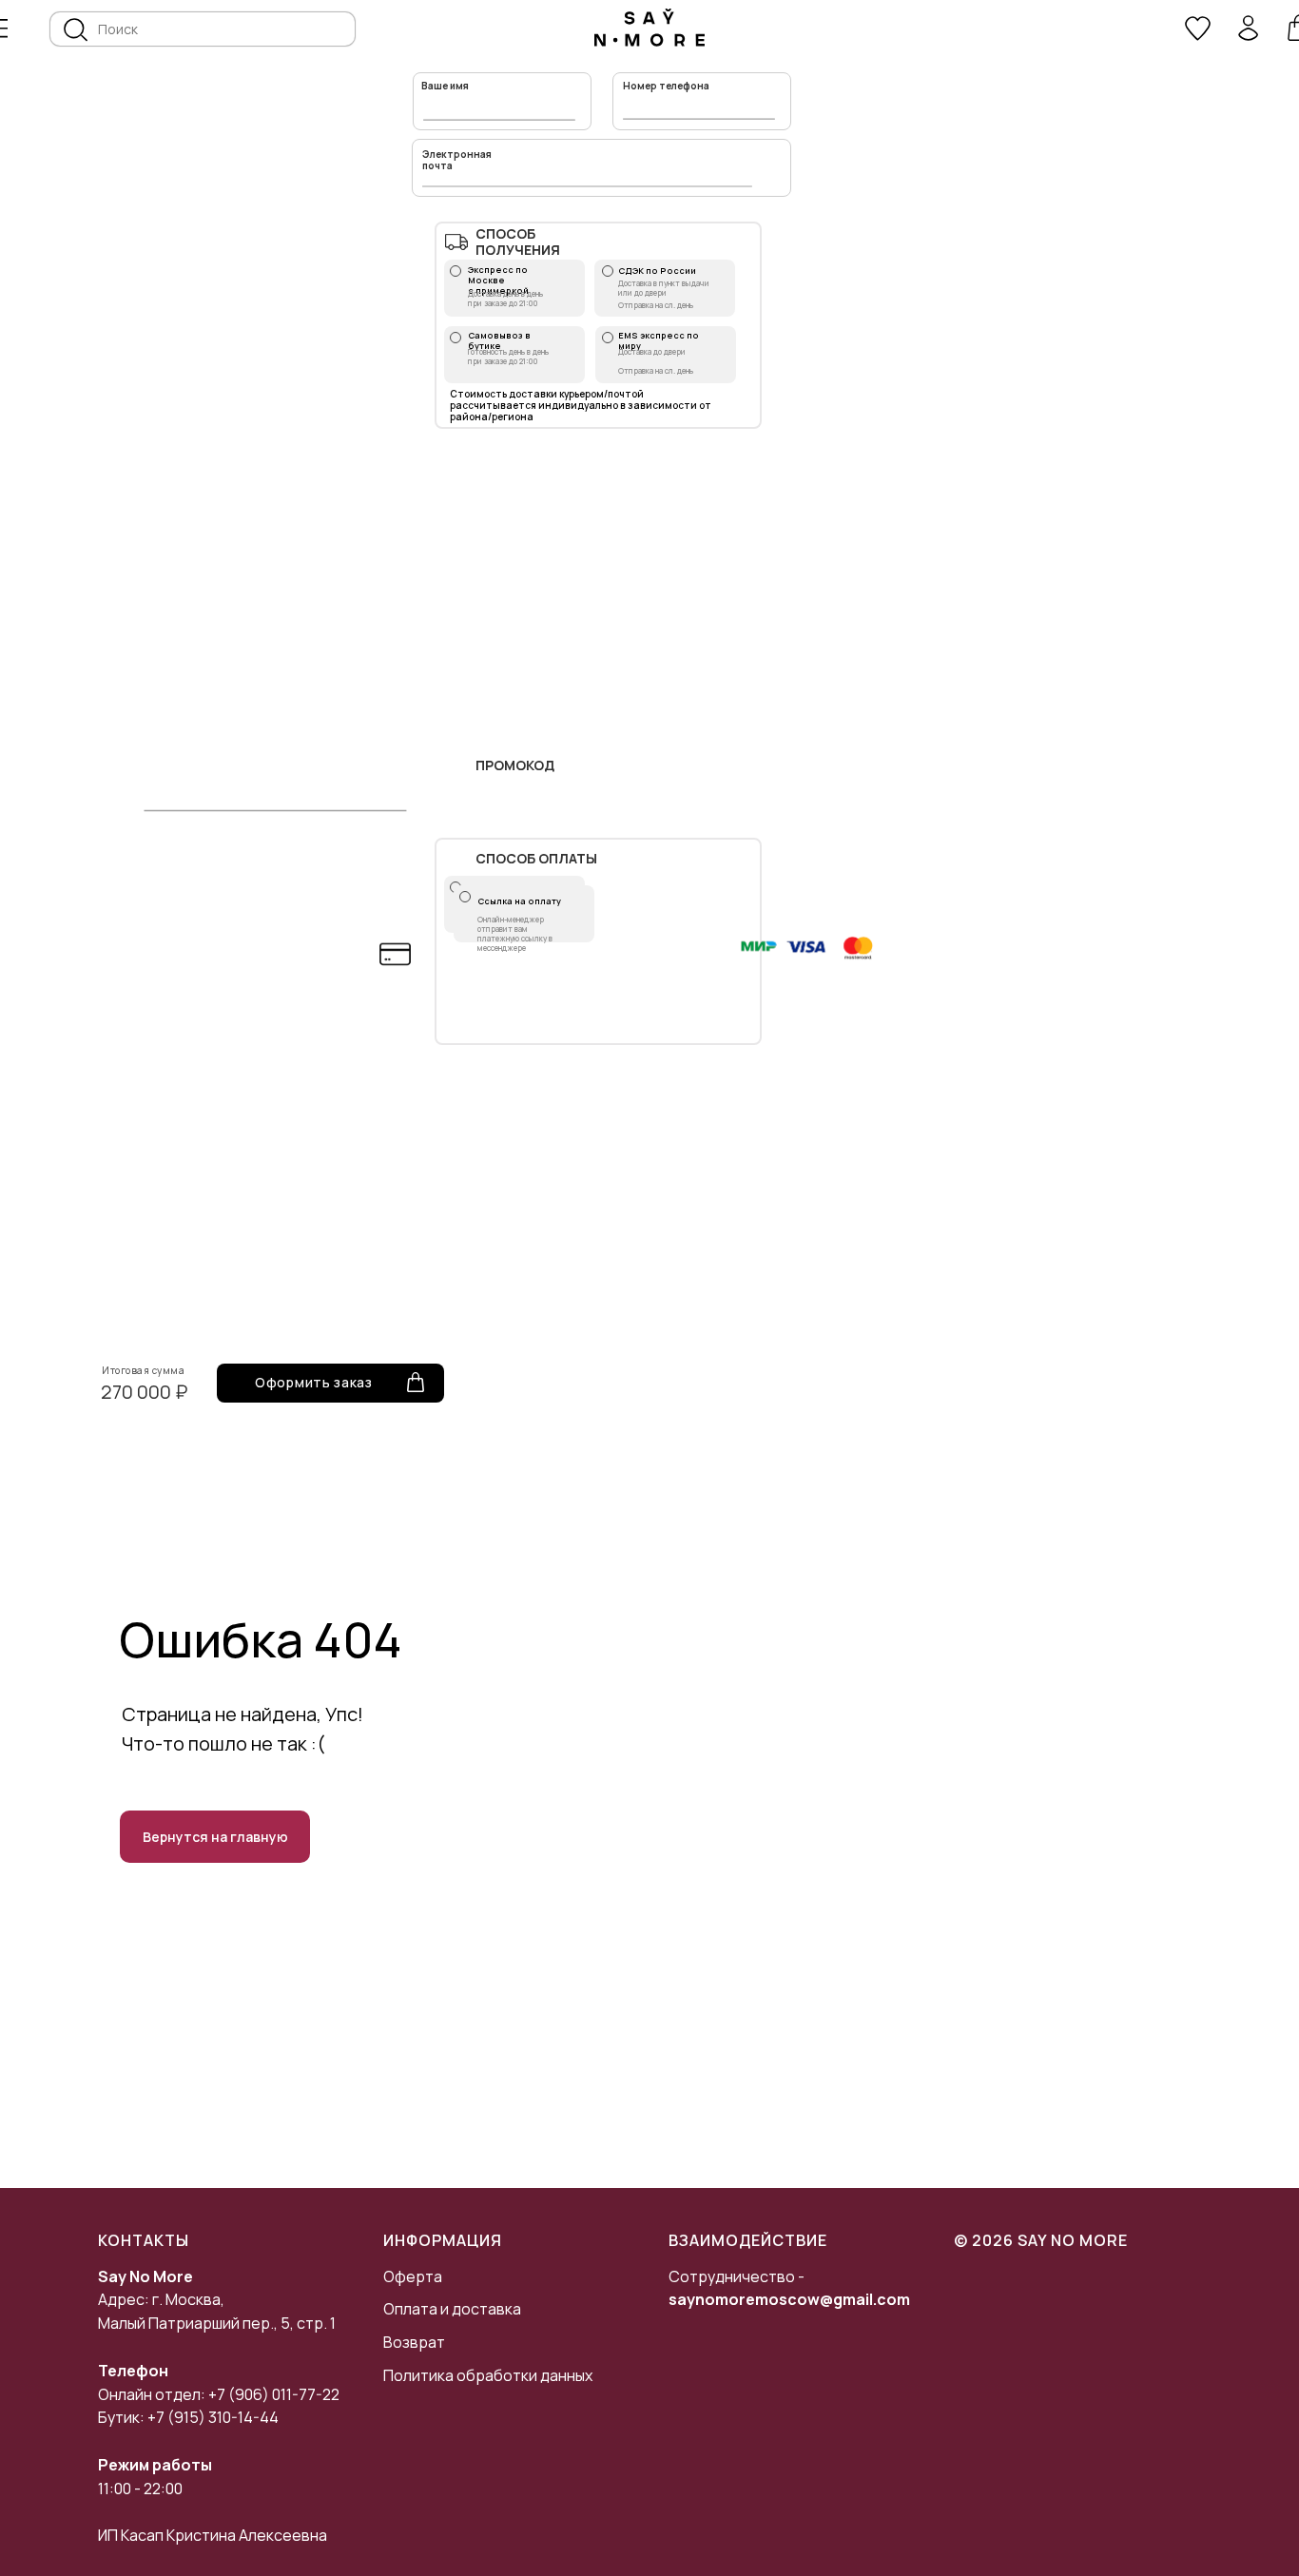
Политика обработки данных (488, 2375)
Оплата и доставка (452, 2309)
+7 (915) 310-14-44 (213, 2417)
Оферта (413, 2276)
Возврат (414, 2342)
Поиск (118, 29)
